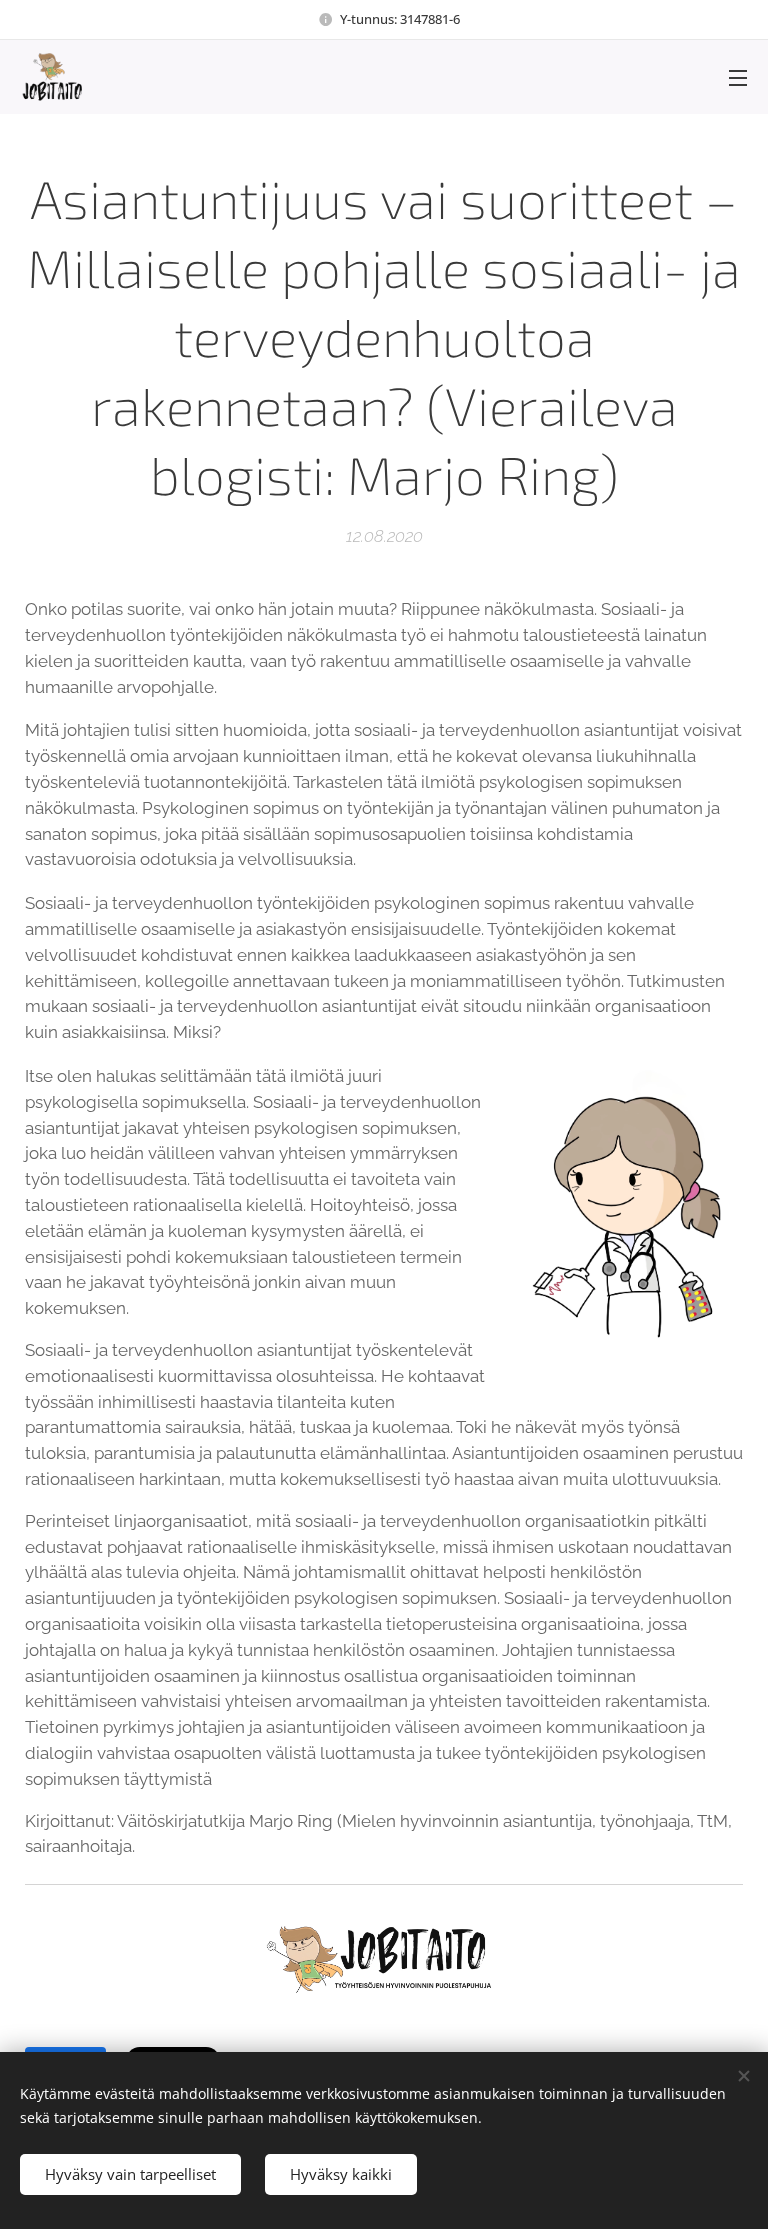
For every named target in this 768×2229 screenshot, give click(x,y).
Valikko (738, 77)
